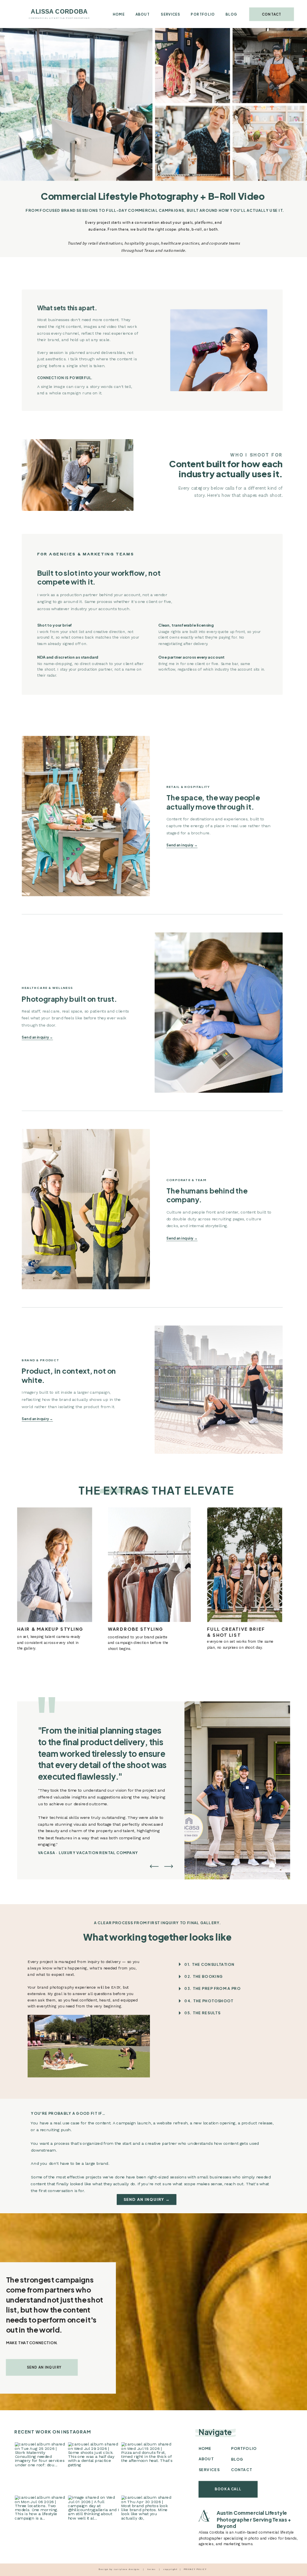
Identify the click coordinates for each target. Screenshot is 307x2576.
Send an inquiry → (182, 845)
